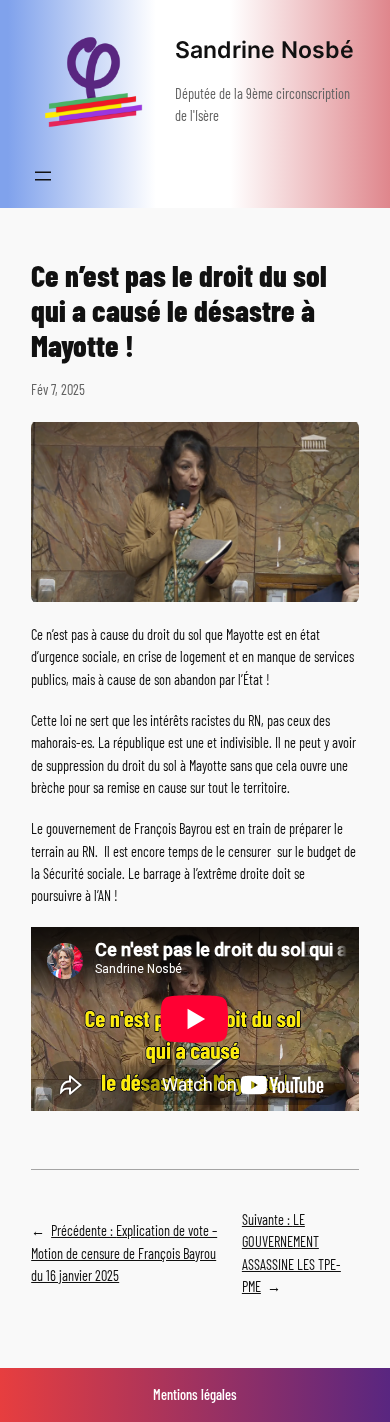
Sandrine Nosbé (264, 49)
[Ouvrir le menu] (43, 176)
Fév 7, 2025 (58, 389)
